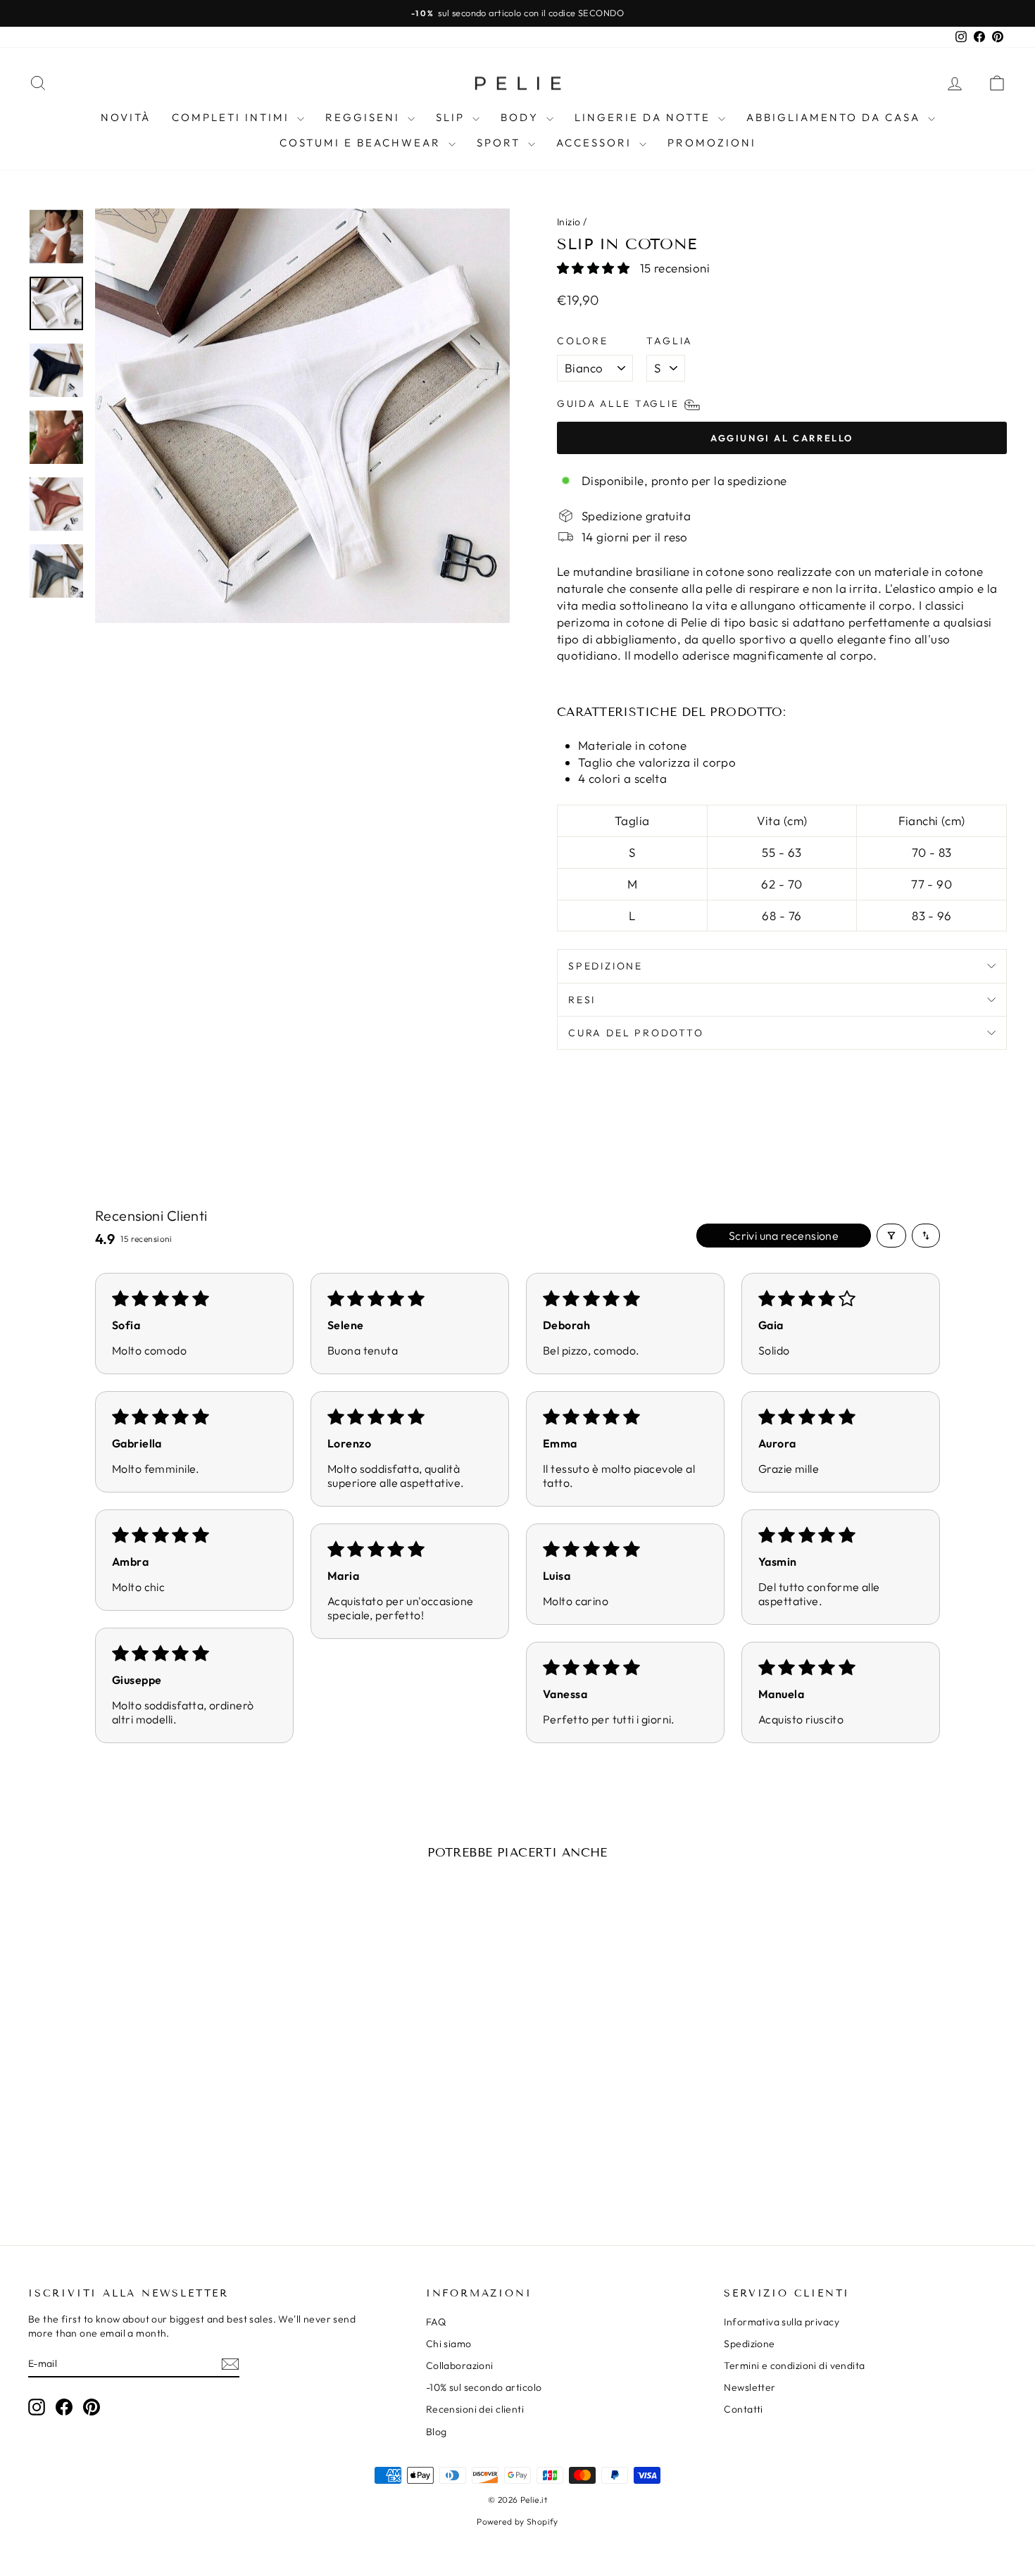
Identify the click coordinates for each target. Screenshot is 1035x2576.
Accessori (596, 143)
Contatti (743, 2409)
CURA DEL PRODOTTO (636, 1033)
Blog (437, 2432)
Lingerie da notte (645, 117)
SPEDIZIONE (606, 966)
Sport (501, 143)
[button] (595, 268)
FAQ (436, 2322)
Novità (126, 117)
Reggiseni (365, 117)
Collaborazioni (460, 2365)
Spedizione (749, 2344)
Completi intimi (233, 117)
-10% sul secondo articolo (484, 2387)
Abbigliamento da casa (835, 117)
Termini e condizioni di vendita (794, 2365)
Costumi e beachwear (362, 143)
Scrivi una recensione (784, 1236)
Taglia (670, 341)
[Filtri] (891, 1236)
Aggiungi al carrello (145, 2113)
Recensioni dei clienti (475, 2409)
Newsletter (749, 2387)
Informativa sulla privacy (782, 2322)
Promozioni (712, 143)
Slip (452, 117)
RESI (582, 1000)
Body (522, 117)
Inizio (569, 222)
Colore (583, 341)
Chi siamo (449, 2344)
